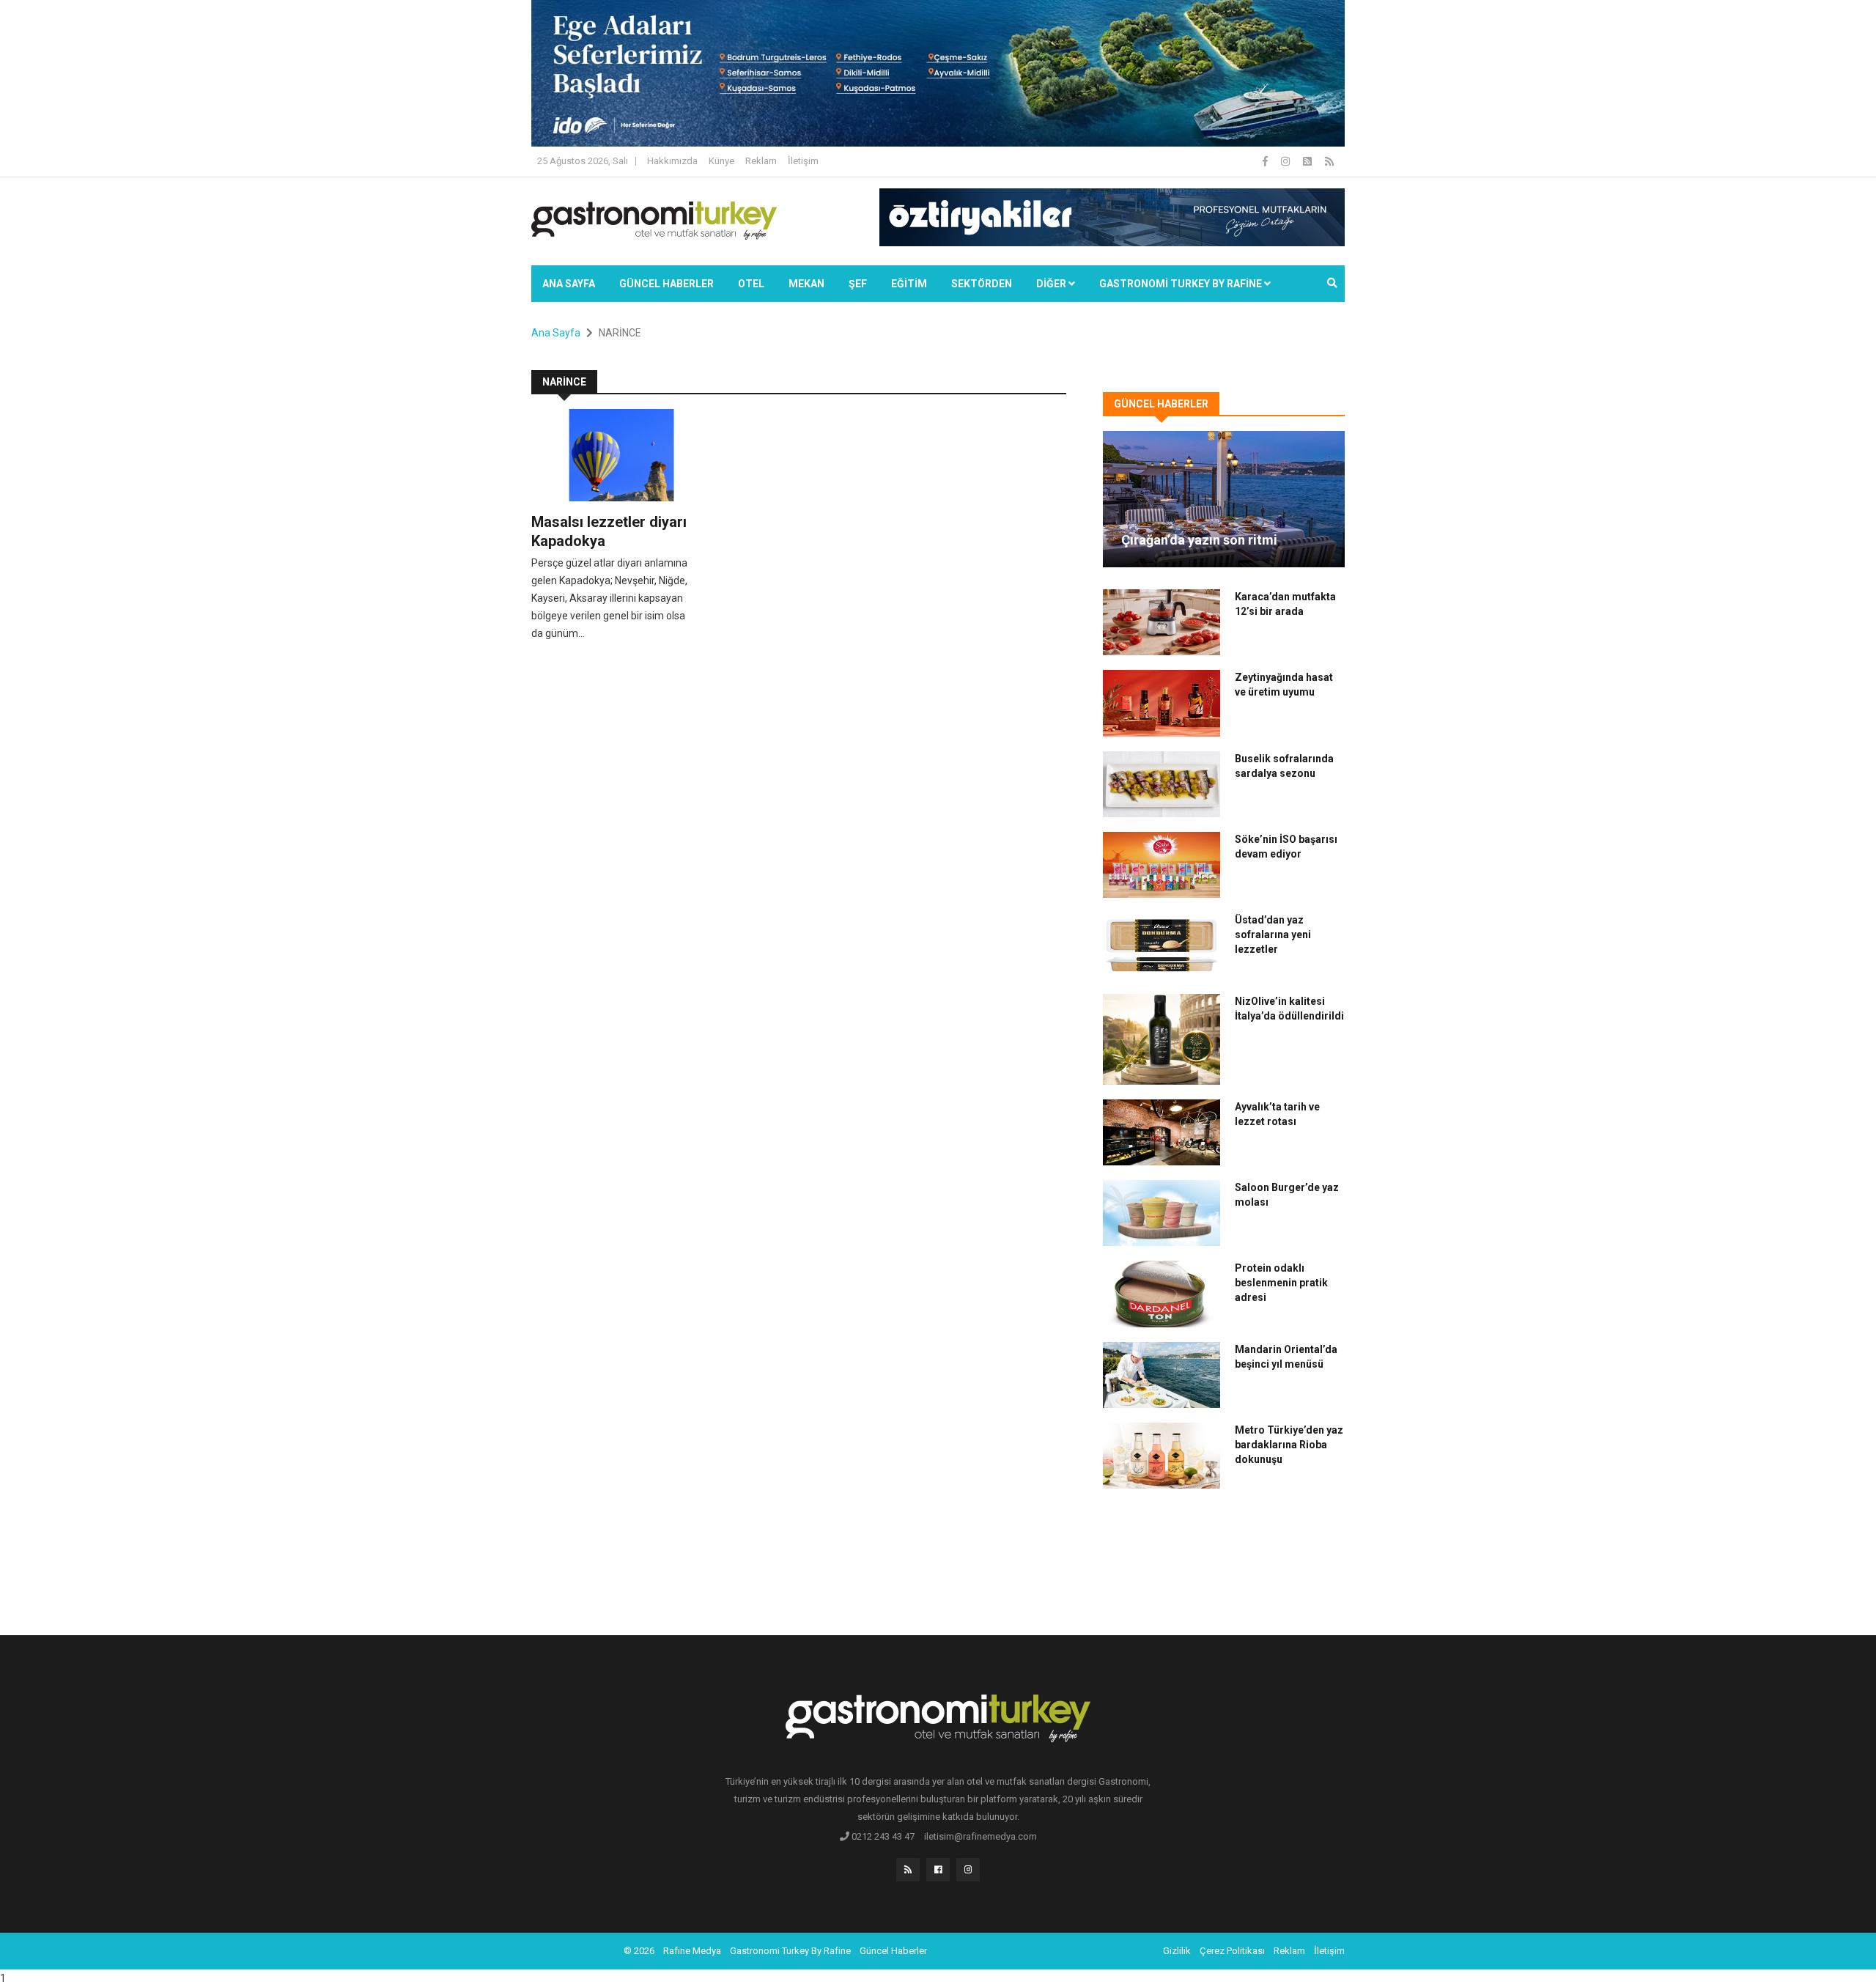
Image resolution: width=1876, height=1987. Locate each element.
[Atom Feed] (1308, 161)
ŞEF (858, 284)
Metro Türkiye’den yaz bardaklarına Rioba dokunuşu (1289, 1445)
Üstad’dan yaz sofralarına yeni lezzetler (1273, 934)
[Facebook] (1266, 161)
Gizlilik (1177, 1951)
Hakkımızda (672, 161)
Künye (721, 161)
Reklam (761, 161)
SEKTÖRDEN (982, 284)
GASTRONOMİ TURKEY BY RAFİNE (1182, 284)
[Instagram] (1286, 161)
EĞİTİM (909, 284)
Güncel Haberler (666, 284)
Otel (751, 284)
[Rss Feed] (1329, 161)
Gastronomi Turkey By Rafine (790, 1951)
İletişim (803, 161)
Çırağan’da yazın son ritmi (1199, 540)
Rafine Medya (692, 1951)
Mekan (806, 284)
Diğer (1052, 284)
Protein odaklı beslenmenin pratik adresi (1281, 1283)
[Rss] (908, 1870)
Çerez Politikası (1232, 1951)
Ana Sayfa (569, 284)
